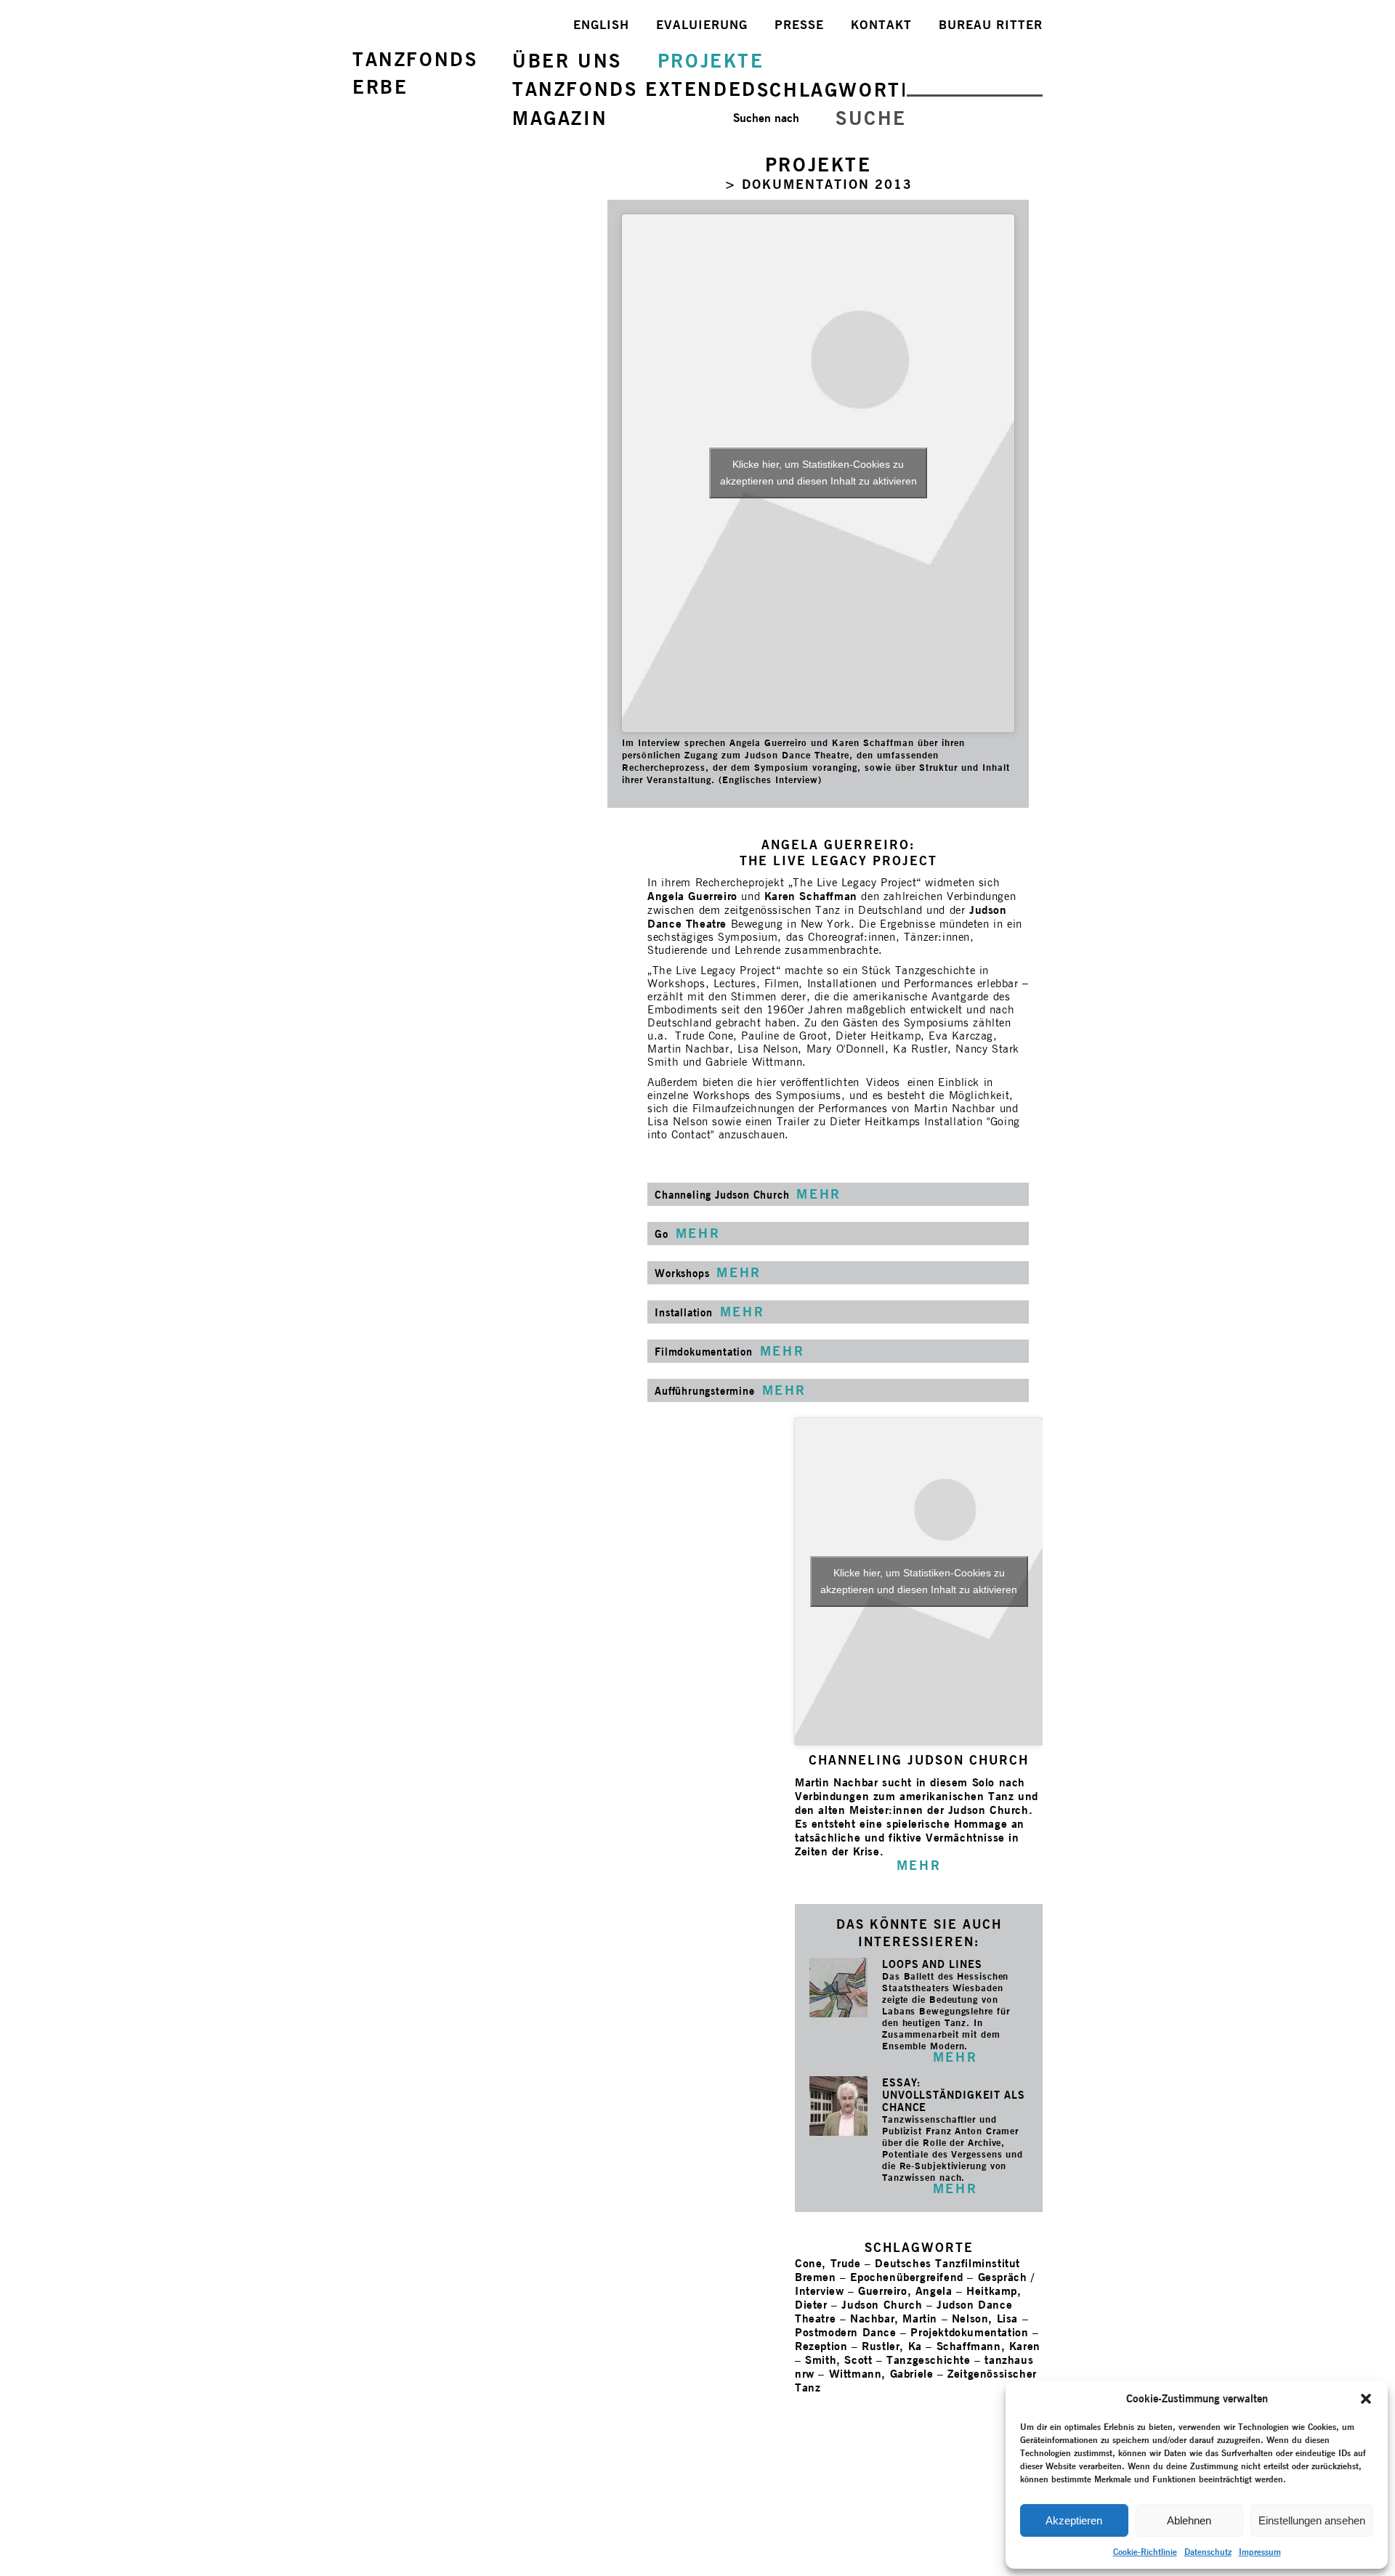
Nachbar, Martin (894, 2318)
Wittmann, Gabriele (881, 2374)
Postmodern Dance (846, 2332)
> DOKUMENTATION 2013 (818, 184)
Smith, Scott (838, 2360)
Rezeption (821, 2346)
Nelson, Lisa (985, 2318)
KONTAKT (881, 25)
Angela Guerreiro (692, 896)
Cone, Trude (828, 2263)
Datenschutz (1208, 2552)
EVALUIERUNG (702, 25)
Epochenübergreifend (906, 2277)
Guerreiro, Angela (905, 2291)
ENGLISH (601, 25)
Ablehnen (1189, 2520)
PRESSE (799, 25)
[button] (1366, 2399)
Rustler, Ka (892, 2346)
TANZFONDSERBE (415, 73)
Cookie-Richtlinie (1145, 2552)
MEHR (955, 2057)
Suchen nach (766, 118)
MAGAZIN (560, 118)
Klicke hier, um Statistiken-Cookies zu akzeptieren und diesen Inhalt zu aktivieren (818, 473)
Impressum (1260, 2552)
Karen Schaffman (811, 896)
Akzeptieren (1074, 2520)
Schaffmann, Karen (988, 2346)
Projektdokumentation (969, 2332)
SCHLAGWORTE (836, 90)
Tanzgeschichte (928, 2360)
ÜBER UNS (567, 61)
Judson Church (882, 2305)
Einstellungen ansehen (1312, 2520)
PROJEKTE (711, 61)
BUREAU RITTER (991, 25)
